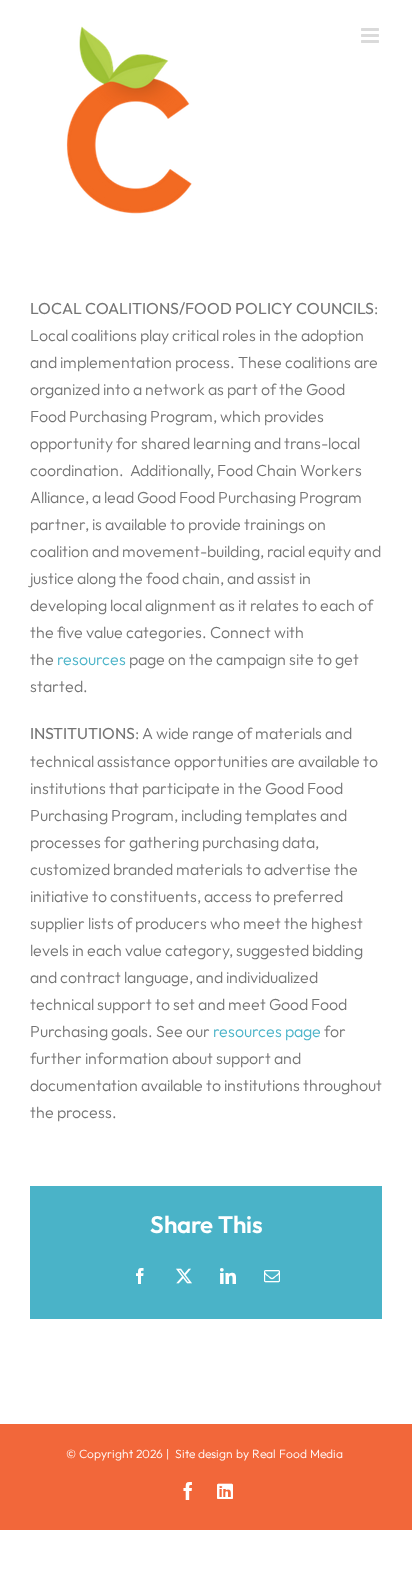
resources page (267, 1031)
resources (91, 659)
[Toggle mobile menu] (371, 35)
